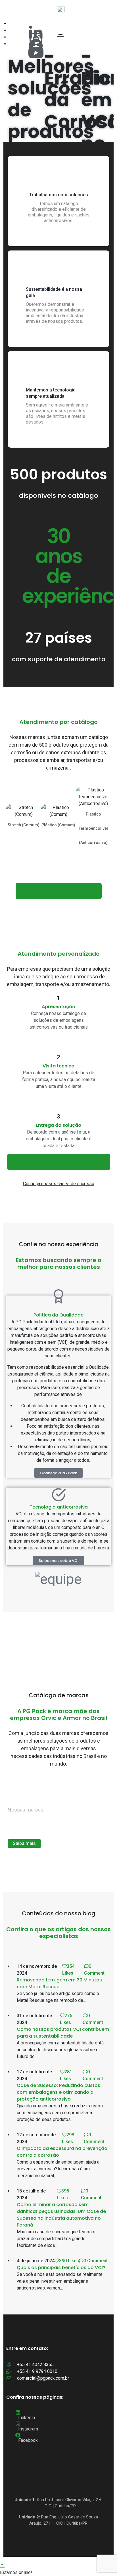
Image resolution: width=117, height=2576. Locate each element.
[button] (58, 1473)
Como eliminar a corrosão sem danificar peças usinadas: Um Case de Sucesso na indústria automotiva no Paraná (61, 2215)
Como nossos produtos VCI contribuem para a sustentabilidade (63, 2033)
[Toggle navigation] (60, 36)
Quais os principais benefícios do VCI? (61, 2268)
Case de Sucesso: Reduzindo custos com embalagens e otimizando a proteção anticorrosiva (58, 2092)
